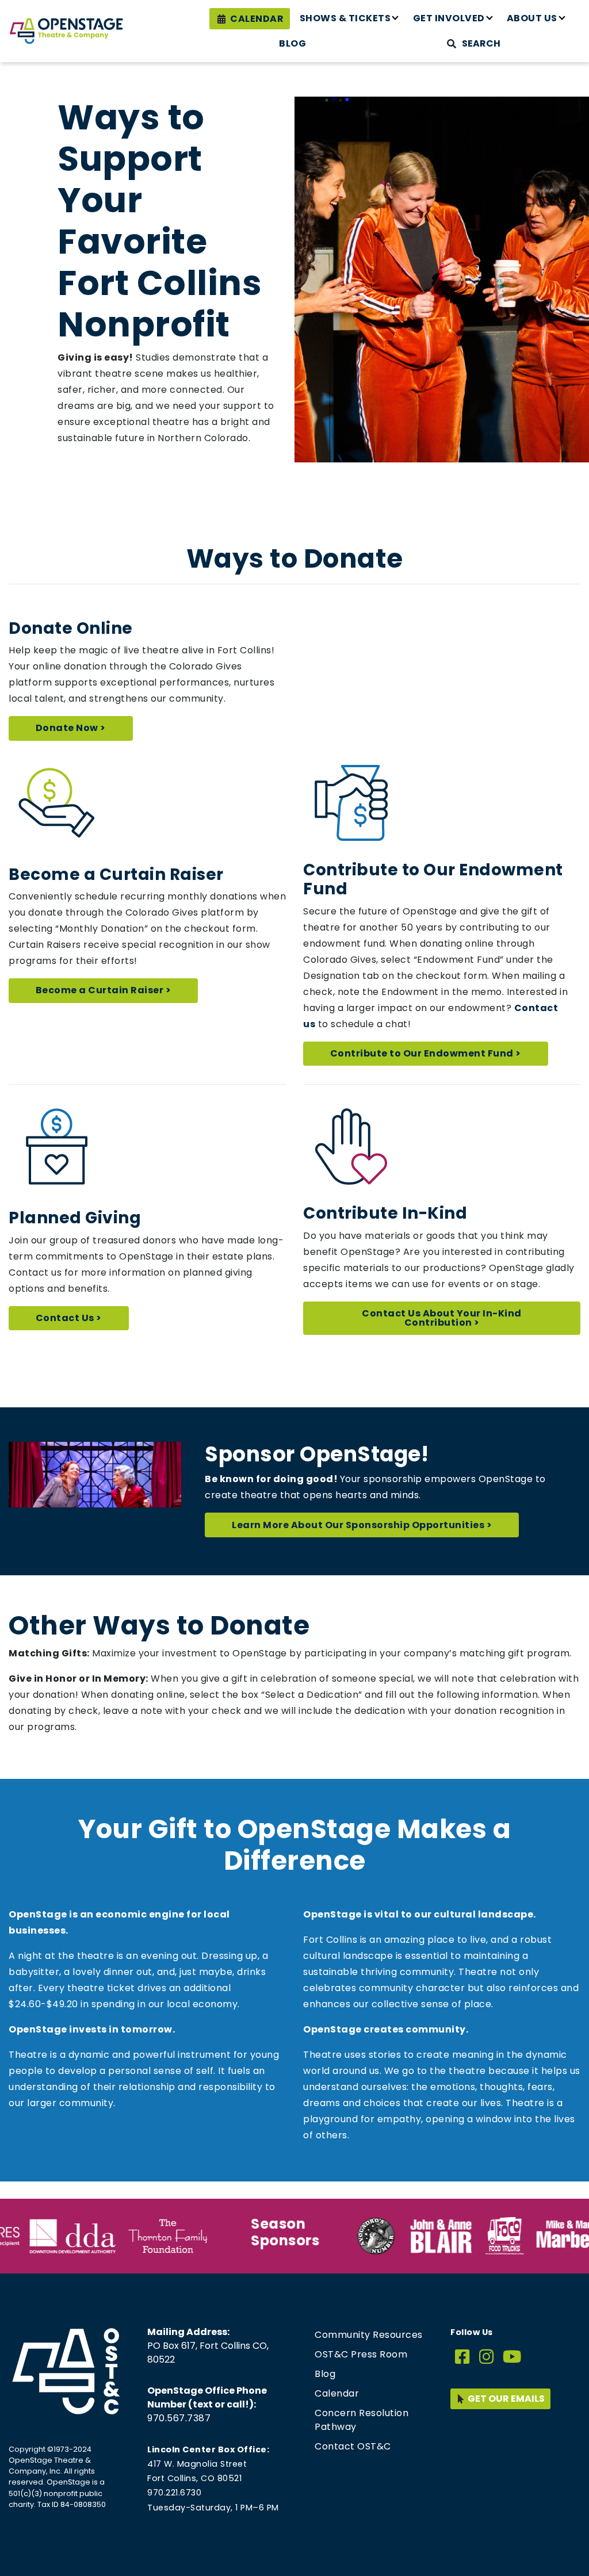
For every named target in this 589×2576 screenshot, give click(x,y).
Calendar (257, 19)
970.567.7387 (179, 2418)
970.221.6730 (174, 2493)
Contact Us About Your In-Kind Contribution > (442, 1318)
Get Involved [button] (449, 18)
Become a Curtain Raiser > (104, 990)
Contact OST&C (353, 2446)
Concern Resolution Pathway (362, 2420)
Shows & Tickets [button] (345, 18)
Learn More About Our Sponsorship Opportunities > (362, 1525)
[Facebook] (462, 2357)
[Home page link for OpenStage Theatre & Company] (66, 31)
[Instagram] (487, 2357)
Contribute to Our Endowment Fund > (426, 1053)
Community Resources (369, 2335)
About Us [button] (532, 18)
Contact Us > (69, 1318)
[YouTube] (512, 2357)
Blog (292, 43)
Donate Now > (71, 728)
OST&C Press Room (361, 2354)
